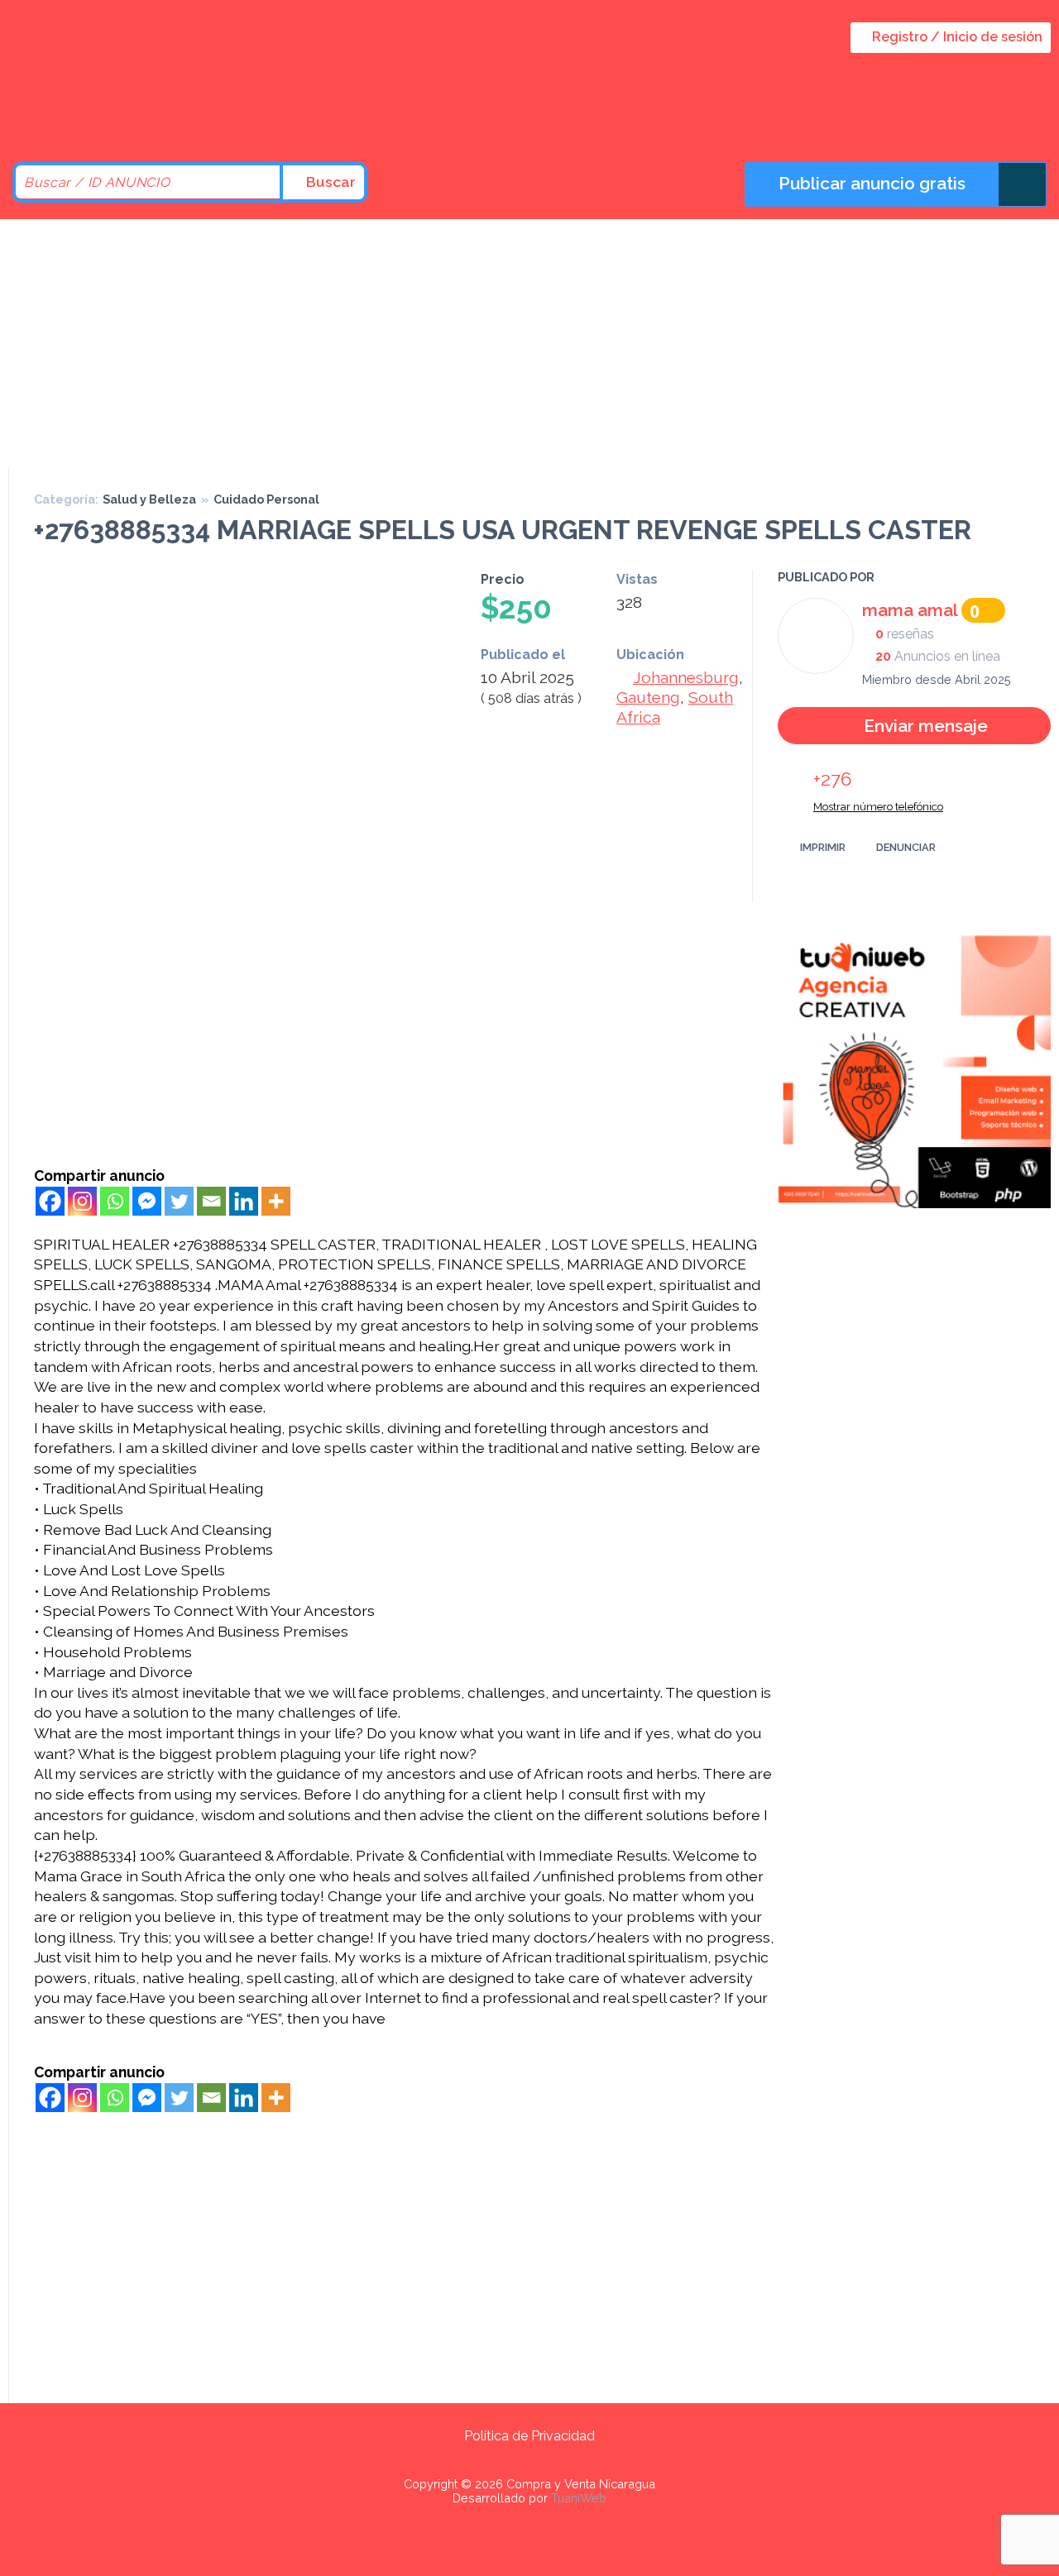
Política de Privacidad (529, 2436)
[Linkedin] (244, 1201)
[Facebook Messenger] (147, 1201)
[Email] (211, 1201)
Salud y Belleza (149, 499)
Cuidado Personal (266, 499)
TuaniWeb (579, 2498)
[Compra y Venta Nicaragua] (149, 118)
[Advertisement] (529, 343)
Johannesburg (686, 677)
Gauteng (648, 697)
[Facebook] (50, 1201)
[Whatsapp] (115, 1201)
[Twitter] (179, 1201)
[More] (276, 1201)
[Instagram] (82, 1201)
